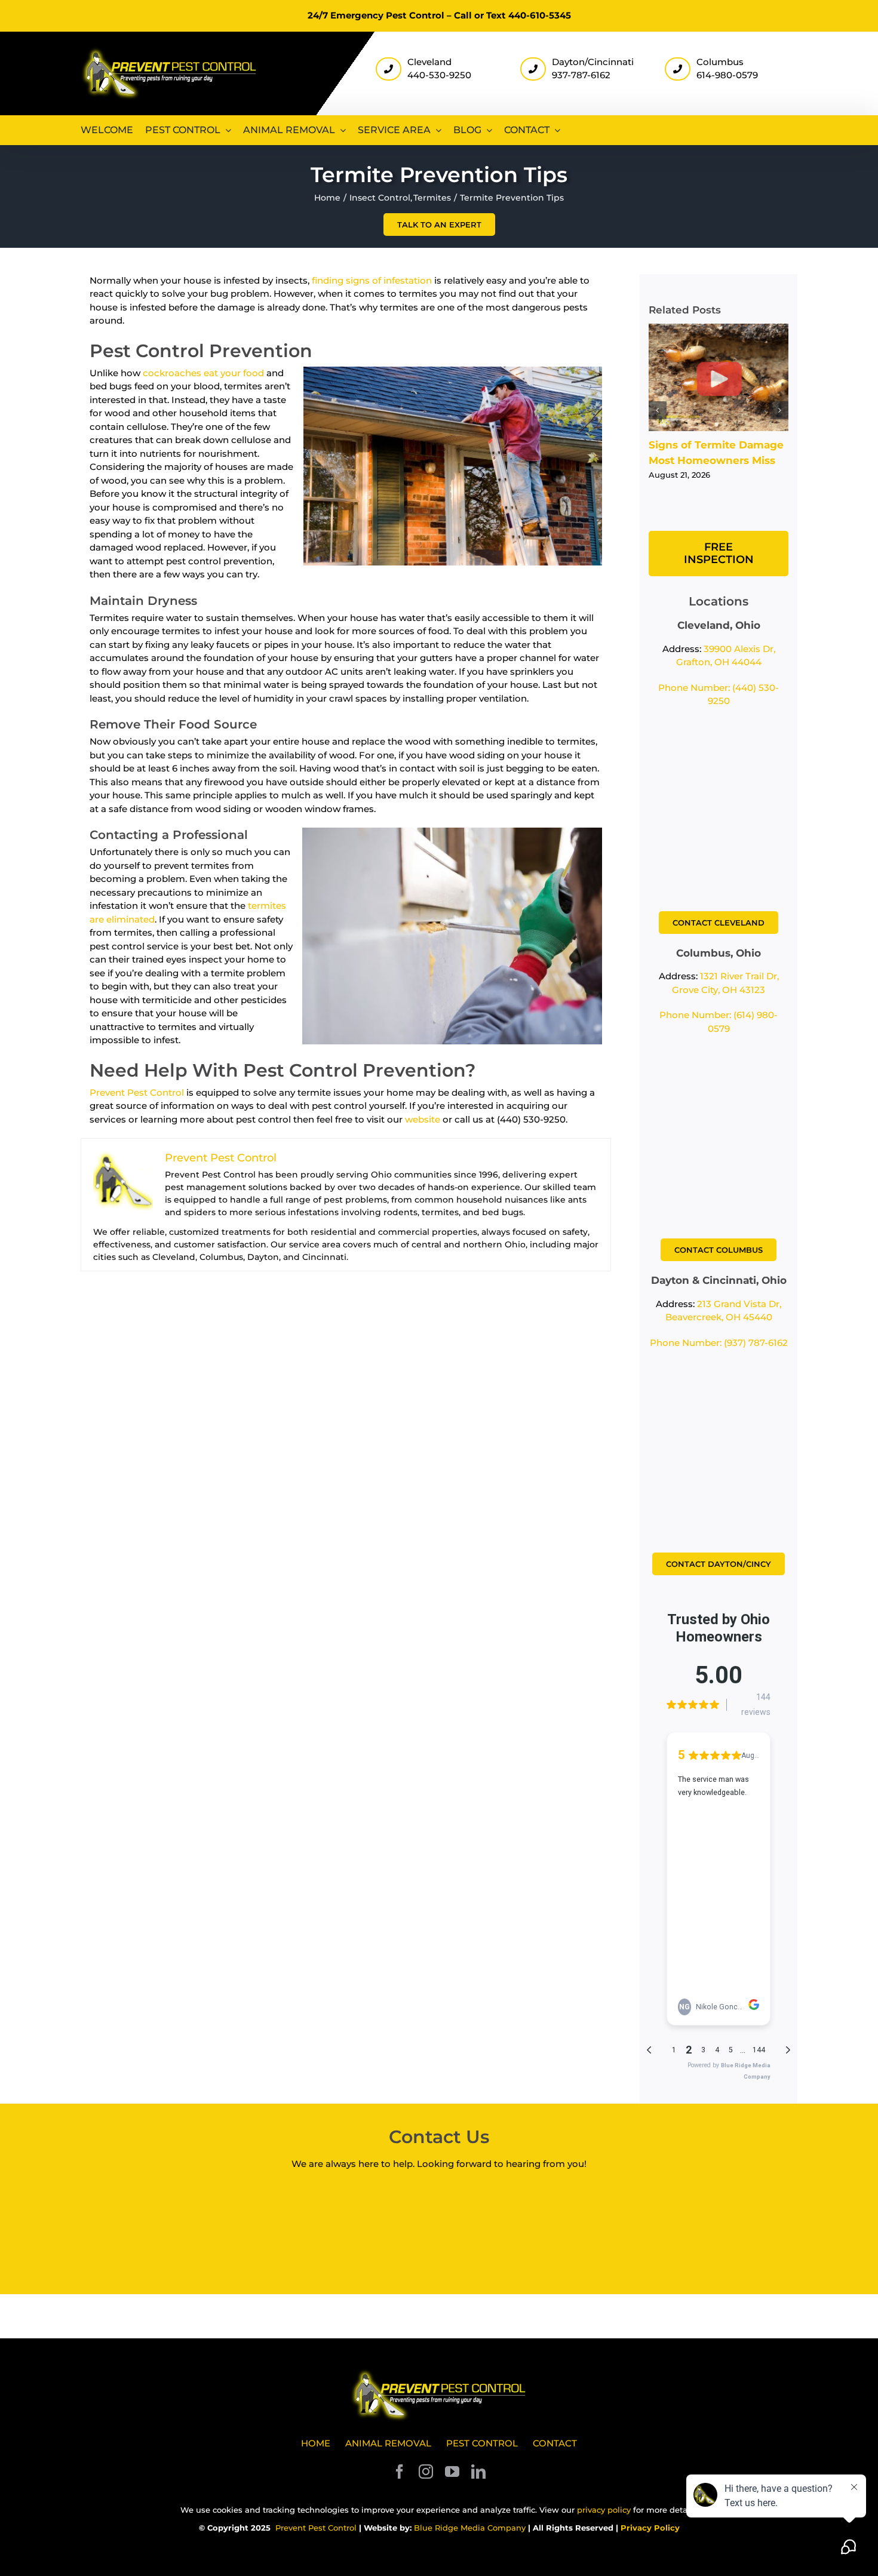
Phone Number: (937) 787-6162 (719, 1343)
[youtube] (452, 2472)
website (423, 1119)
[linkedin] (478, 2472)
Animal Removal (388, 2443)
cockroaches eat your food (203, 373)
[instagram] (426, 2472)
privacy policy (604, 2510)
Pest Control (482, 2443)
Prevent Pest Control (137, 1092)
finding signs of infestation (372, 280)
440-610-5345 (540, 15)
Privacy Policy (650, 2528)
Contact (555, 2443)
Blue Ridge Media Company (470, 2528)
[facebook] (400, 2472)
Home (316, 2443)
